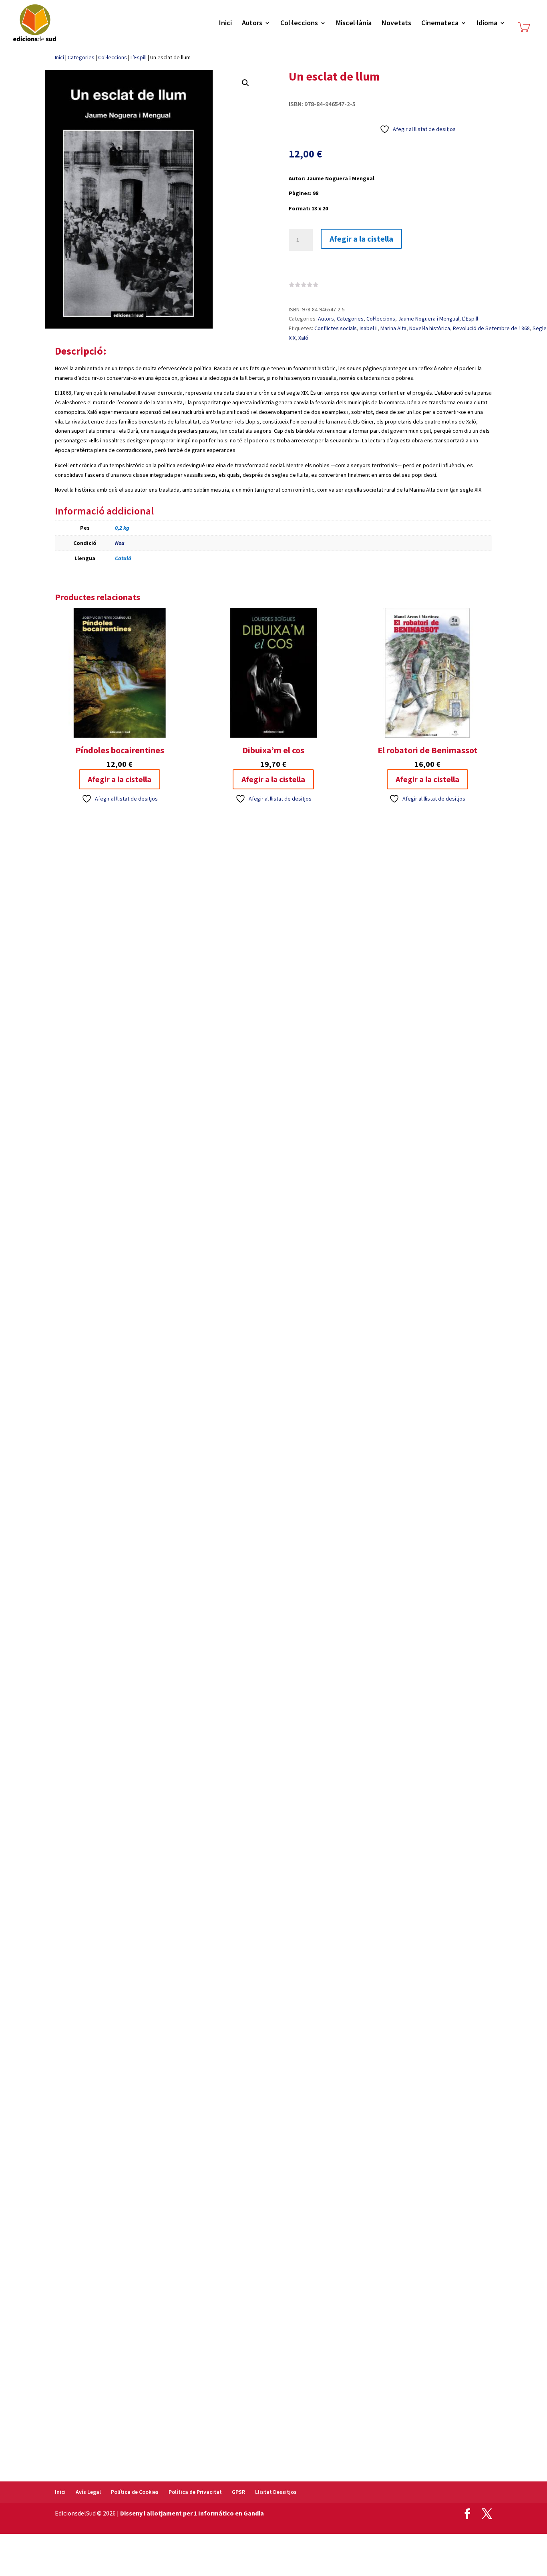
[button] (245, 83)
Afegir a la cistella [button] (120, 779)
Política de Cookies (135, 2492)
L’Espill (139, 57)
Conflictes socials (336, 328)
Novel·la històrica (430, 328)
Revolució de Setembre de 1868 (491, 328)
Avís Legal (88, 2492)
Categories (81, 57)
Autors (252, 24)
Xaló (303, 338)
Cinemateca (440, 24)
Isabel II (369, 328)
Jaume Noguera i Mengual (429, 319)
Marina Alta (393, 328)
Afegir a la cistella (361, 239)
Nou (120, 543)
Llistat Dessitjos (276, 2492)
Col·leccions (299, 24)
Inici (225, 24)
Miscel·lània (354, 24)
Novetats (396, 24)
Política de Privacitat (195, 2492)
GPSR (238, 2492)
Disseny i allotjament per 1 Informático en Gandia (192, 2513)
